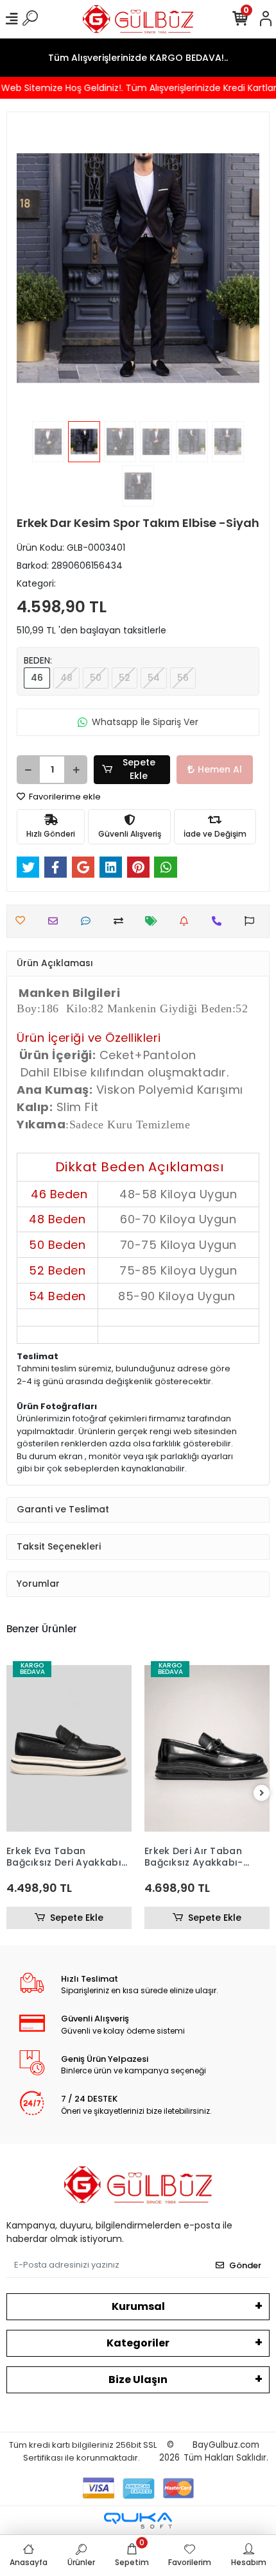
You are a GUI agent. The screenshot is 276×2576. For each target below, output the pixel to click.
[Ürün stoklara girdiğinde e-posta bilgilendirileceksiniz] (187, 921)
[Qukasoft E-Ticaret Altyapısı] (138, 2521)
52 (125, 678)
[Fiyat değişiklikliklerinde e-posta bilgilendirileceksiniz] (154, 921)
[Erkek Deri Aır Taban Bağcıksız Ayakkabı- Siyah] (207, 1749)
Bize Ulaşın (138, 2379)
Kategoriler (138, 2343)
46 (37, 678)
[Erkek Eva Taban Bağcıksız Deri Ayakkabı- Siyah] (69, 1749)
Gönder (245, 2265)
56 (183, 678)
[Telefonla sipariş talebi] (220, 921)
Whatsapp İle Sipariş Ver (145, 722)
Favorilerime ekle (64, 797)
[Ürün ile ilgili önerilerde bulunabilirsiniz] (253, 921)
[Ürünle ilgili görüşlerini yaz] (89, 921)
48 (66, 678)
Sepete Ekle (139, 769)
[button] (35, 268)
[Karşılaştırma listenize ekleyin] (122, 921)
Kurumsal (138, 2306)
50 (96, 678)
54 (154, 678)
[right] (262, 1794)
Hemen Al (220, 769)
